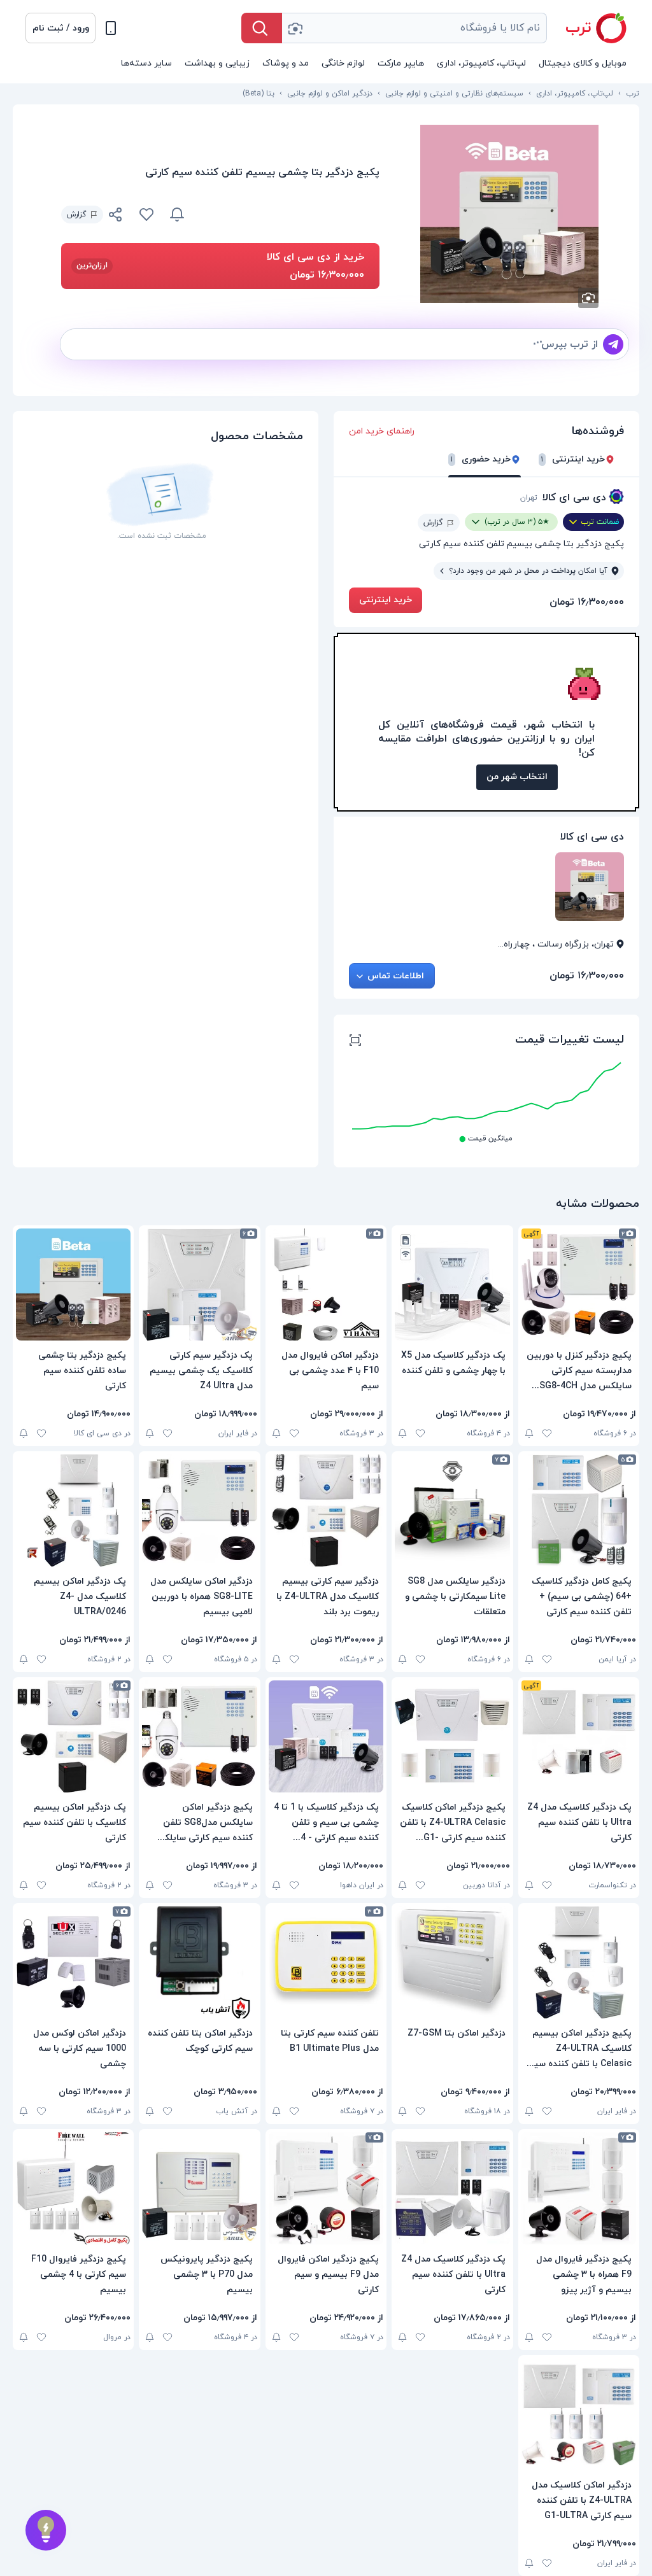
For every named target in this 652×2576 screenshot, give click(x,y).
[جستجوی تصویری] (295, 28)
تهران (529, 498)
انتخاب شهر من (517, 777)
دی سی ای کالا (574, 498)
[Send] (613, 344)
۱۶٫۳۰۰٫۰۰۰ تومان (587, 602)
